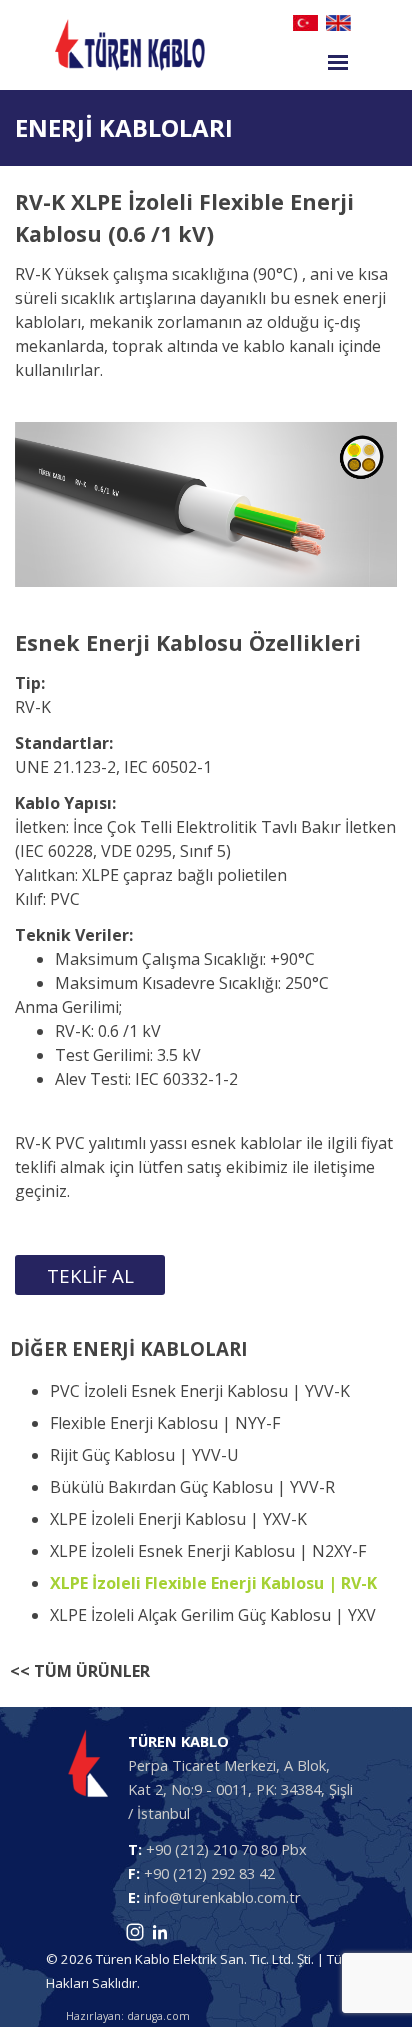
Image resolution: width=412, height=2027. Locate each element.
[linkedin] (160, 1932)
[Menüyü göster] (338, 62)
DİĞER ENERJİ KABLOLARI (129, 1348)
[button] (90, 1275)
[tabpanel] (206, 128)
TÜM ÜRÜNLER (92, 1671)
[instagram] (135, 1932)
